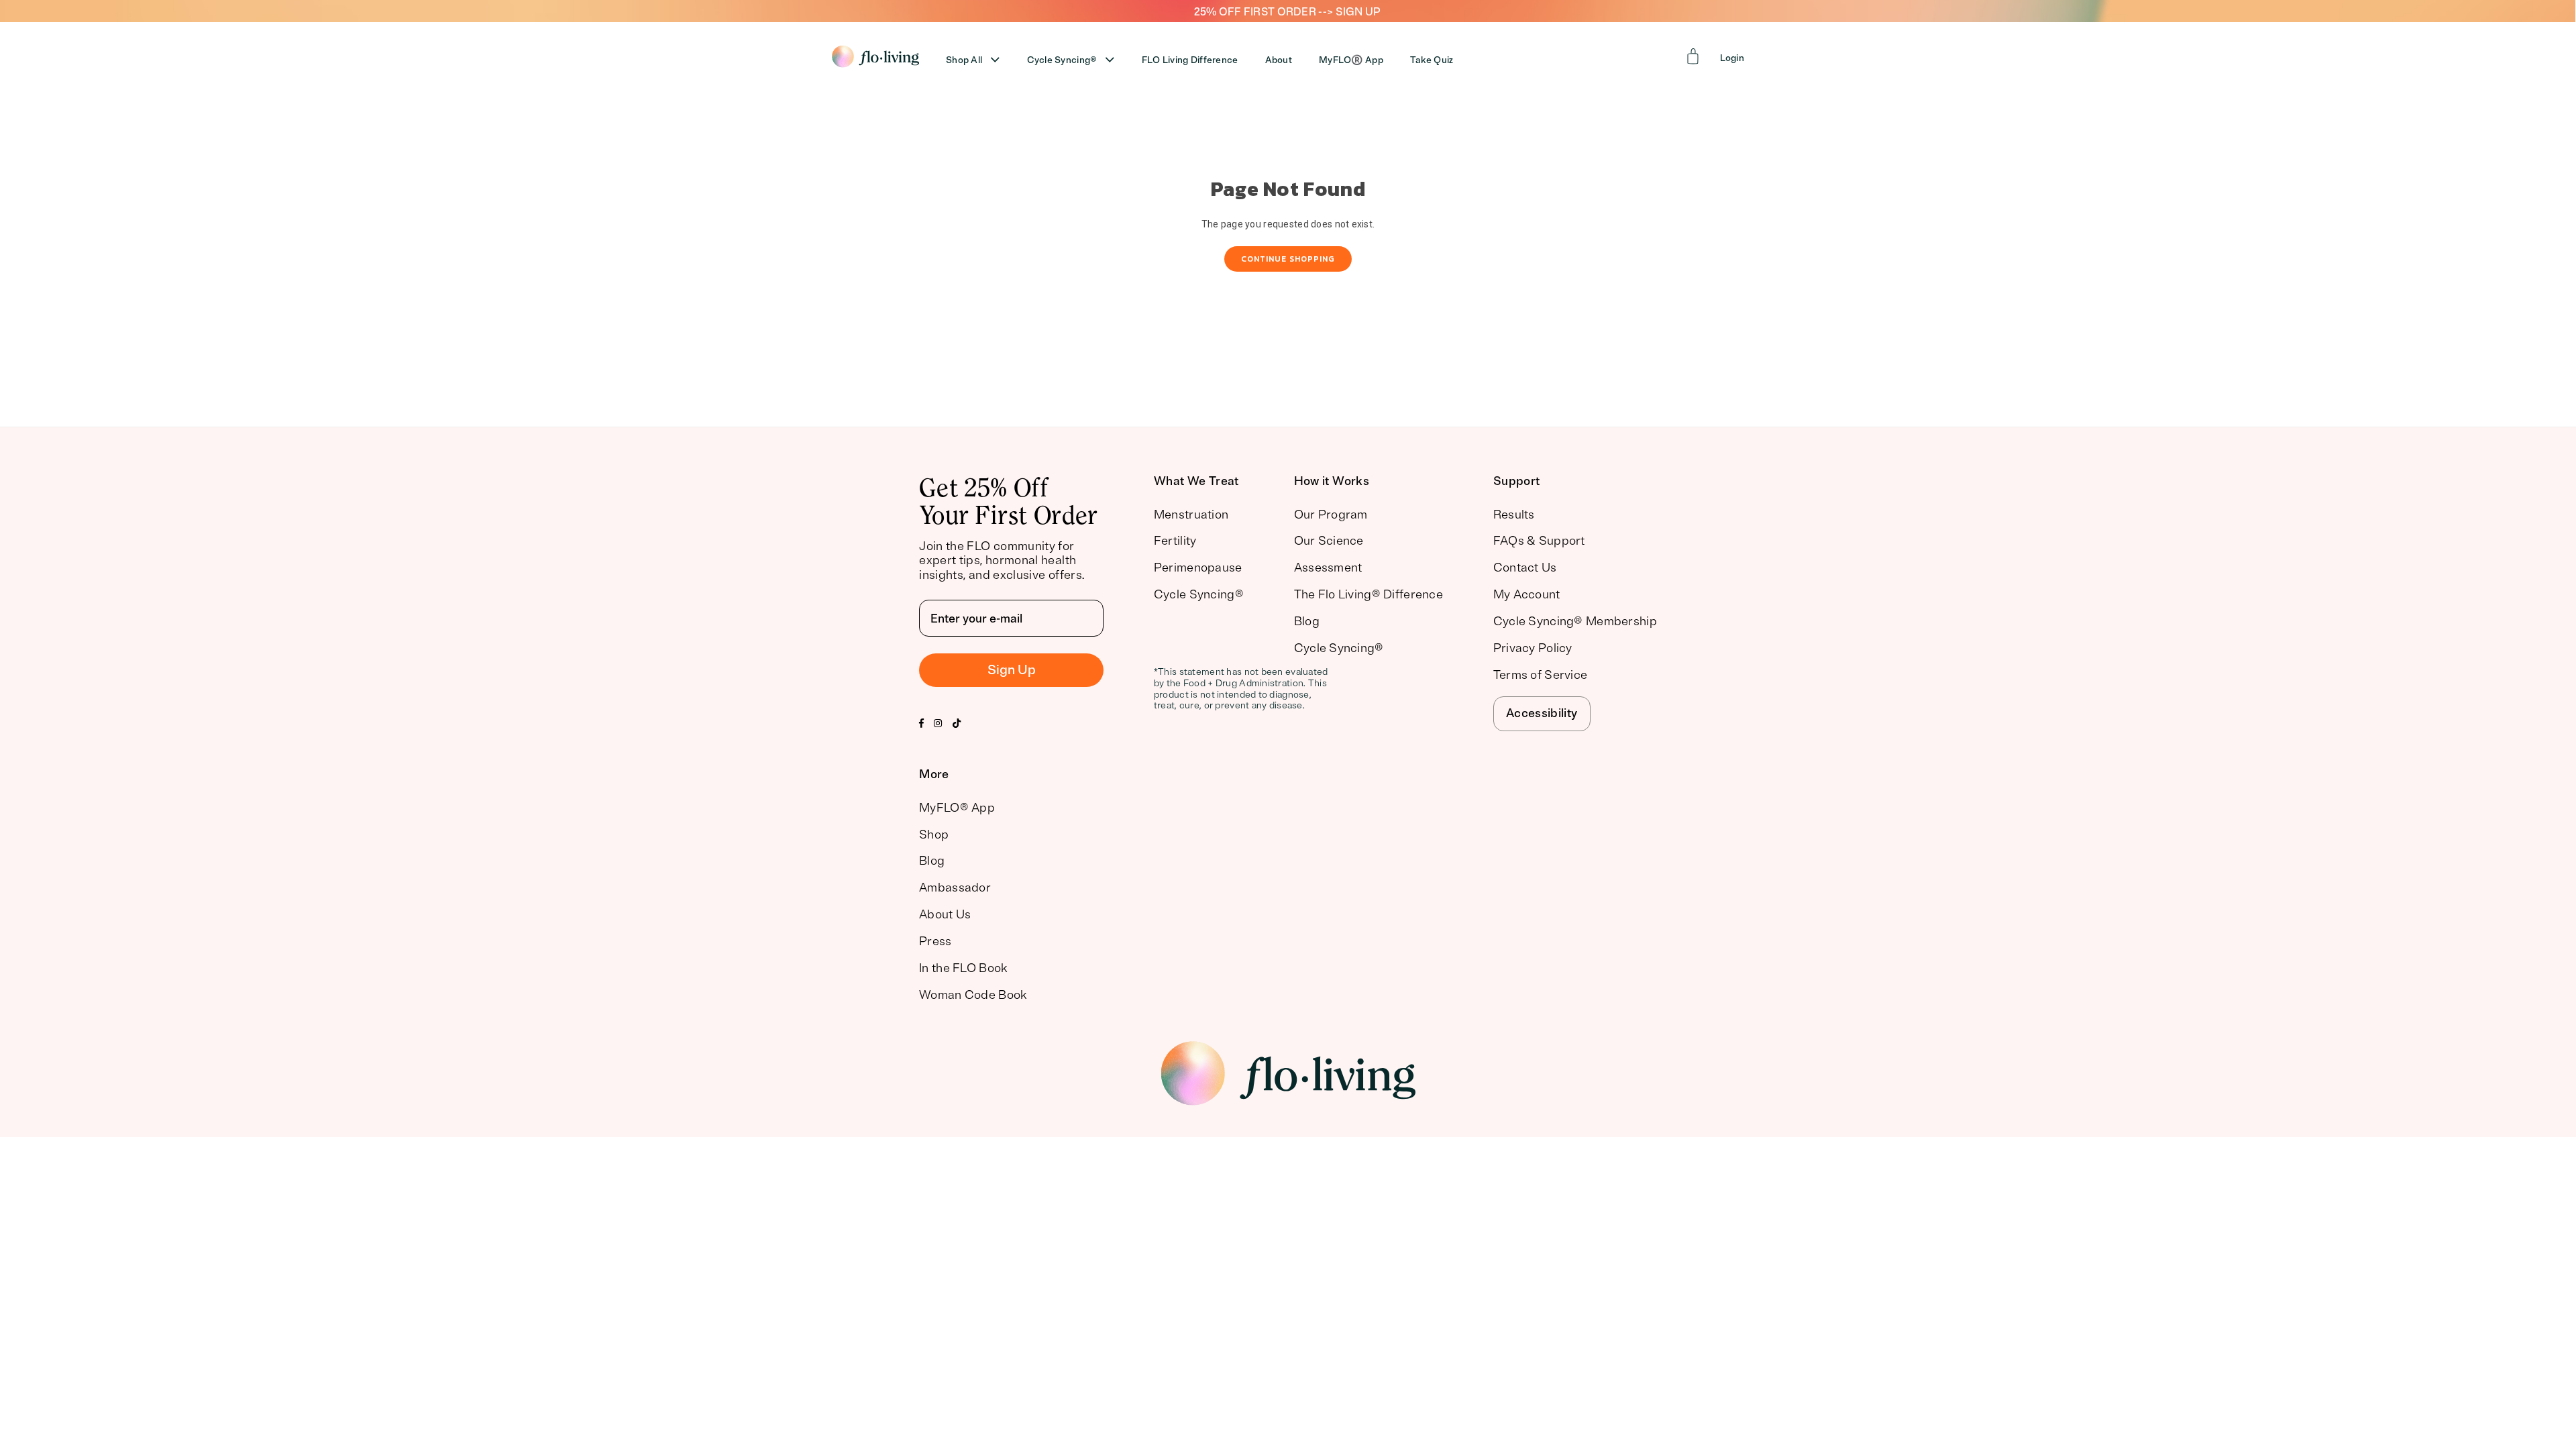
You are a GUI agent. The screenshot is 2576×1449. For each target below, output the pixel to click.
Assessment (1328, 568)
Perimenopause (1198, 568)
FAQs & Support (1539, 541)
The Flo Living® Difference (1368, 594)
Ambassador (955, 888)
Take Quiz (1432, 60)
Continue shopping (1288, 259)
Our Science (1329, 541)
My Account (1527, 594)
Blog (1307, 621)
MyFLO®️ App (1351, 60)
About (1279, 60)
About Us (945, 914)
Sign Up (1012, 670)
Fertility (1175, 541)
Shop (934, 835)
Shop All (964, 60)
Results (1514, 515)
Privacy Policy (1533, 648)
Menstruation (1191, 515)
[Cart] (1693, 56)
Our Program (1331, 515)
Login (1732, 58)
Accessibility (1542, 713)
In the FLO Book (963, 968)
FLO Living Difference (1190, 60)
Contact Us (1525, 568)
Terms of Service (1540, 675)
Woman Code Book (973, 995)
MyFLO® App (957, 808)
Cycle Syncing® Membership (1575, 621)
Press (935, 941)
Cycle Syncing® (1062, 60)
